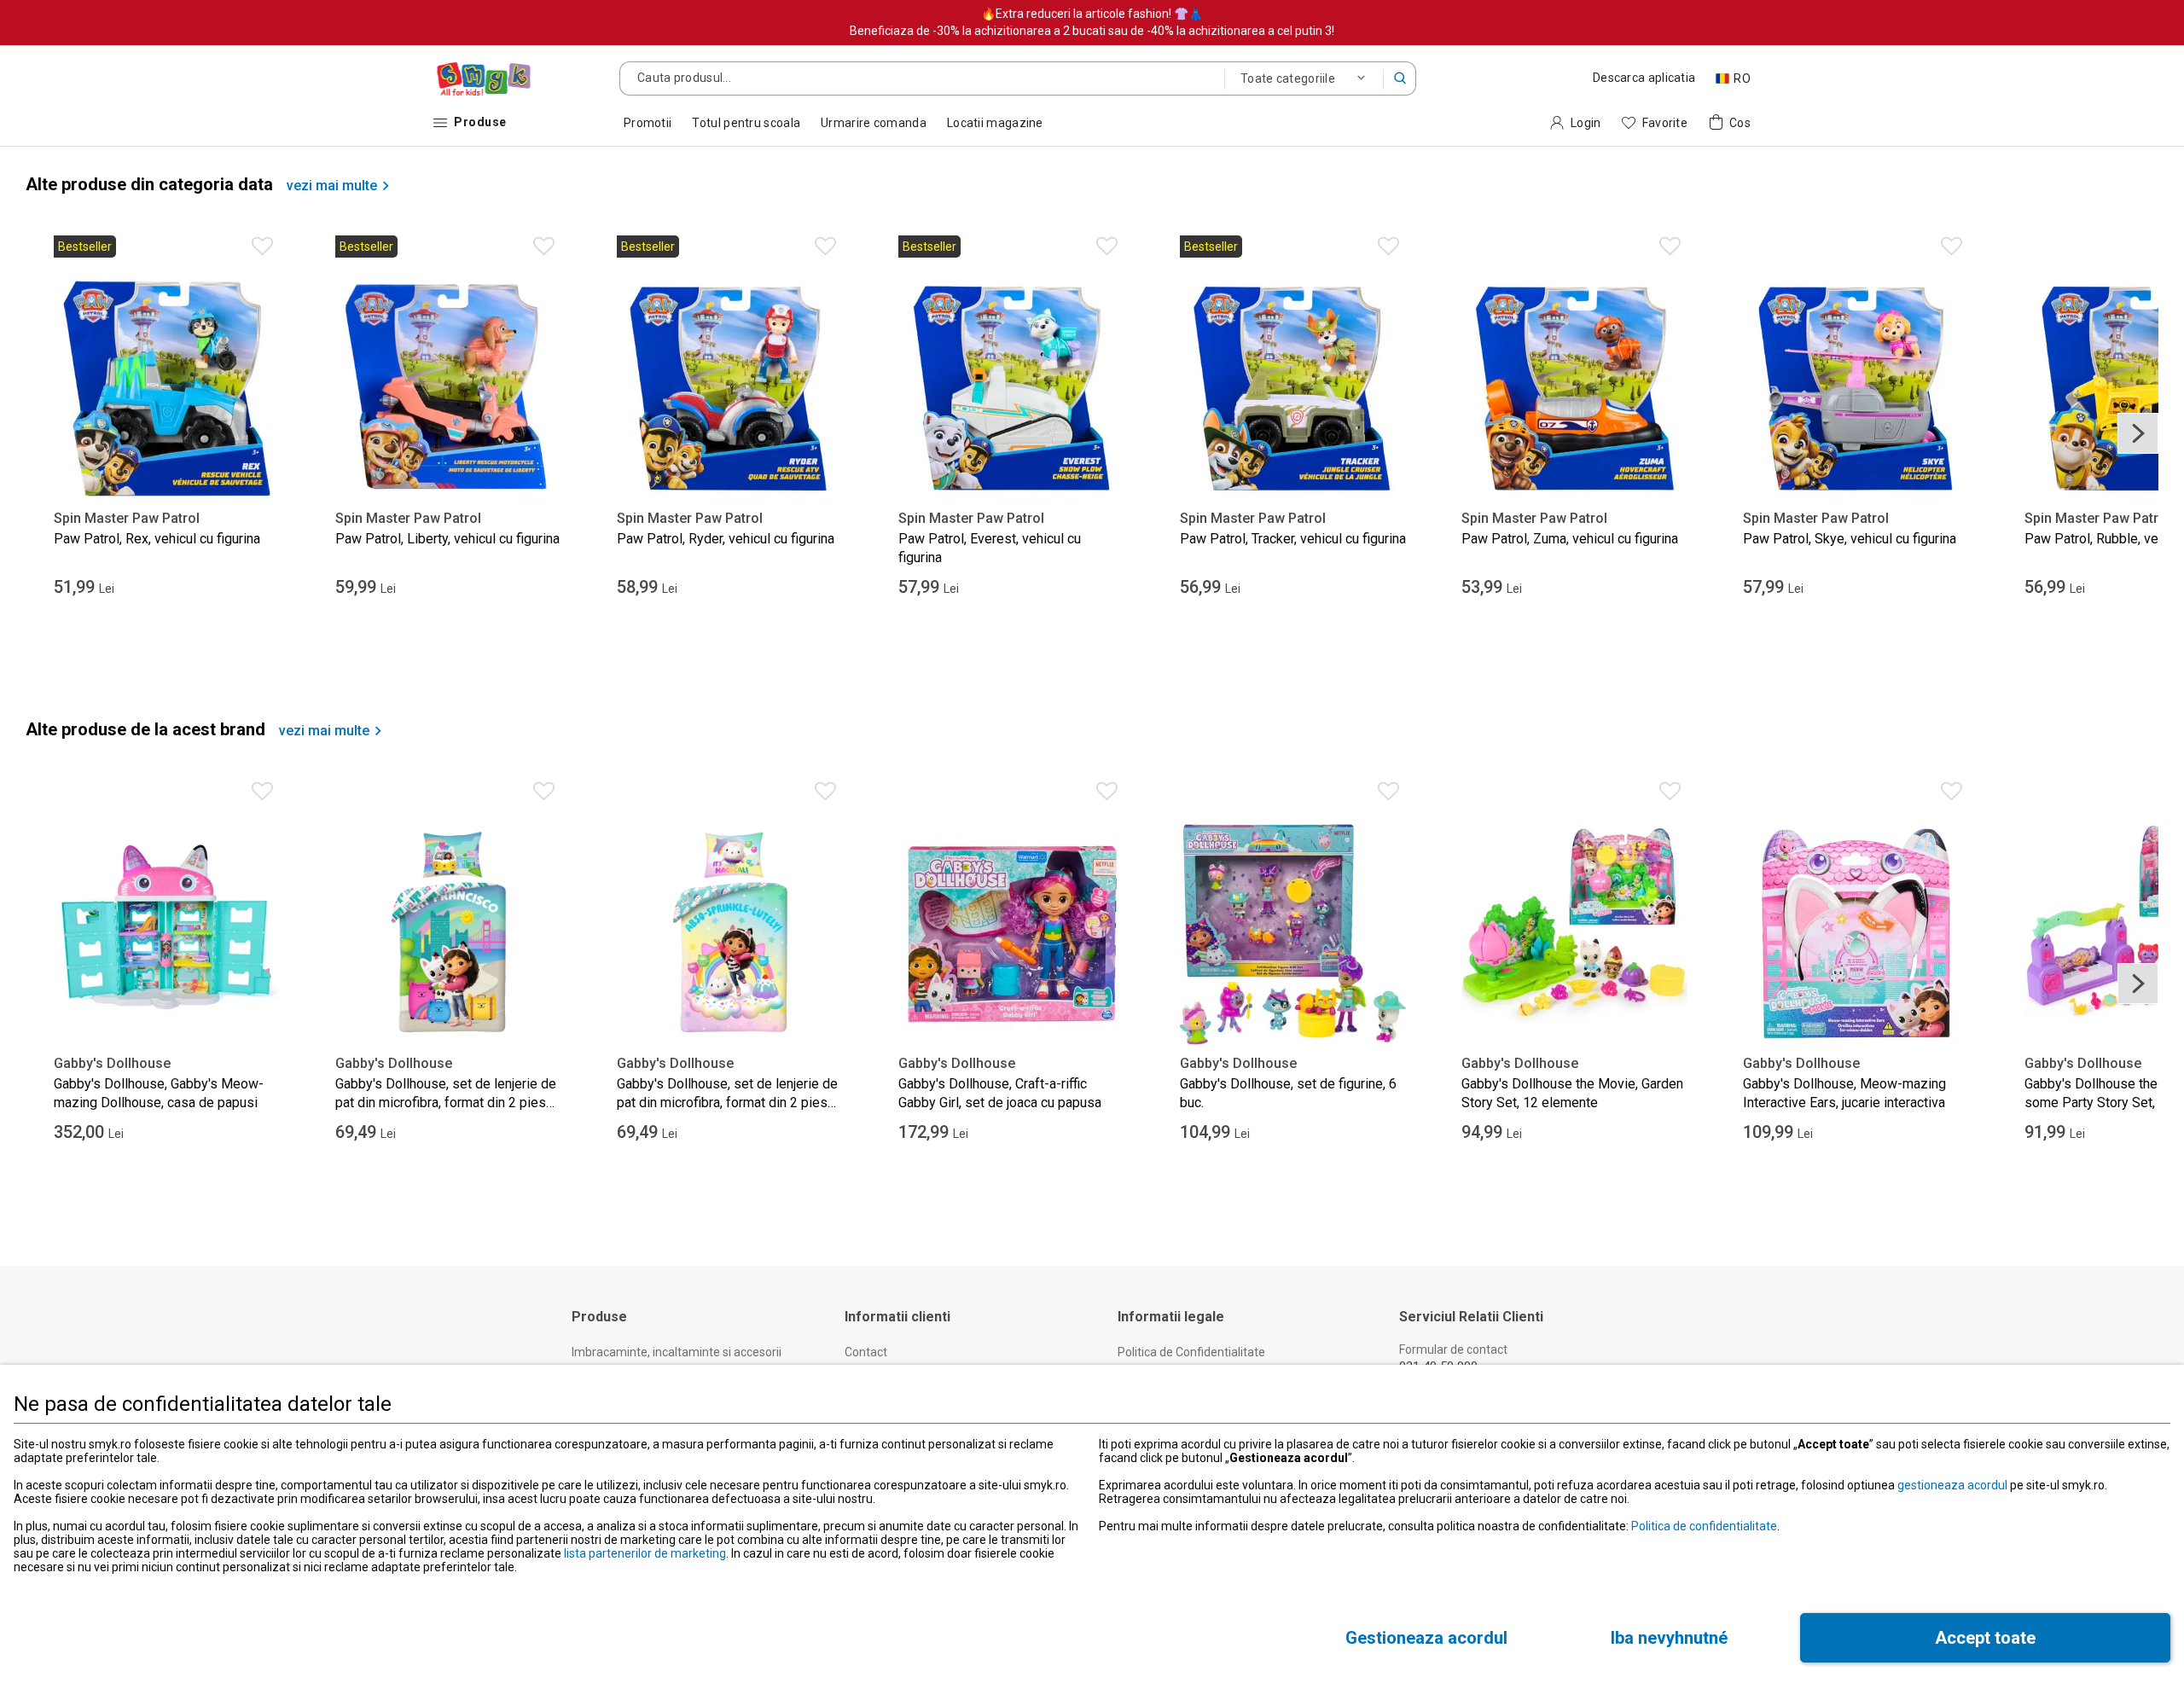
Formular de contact (1453, 1349)
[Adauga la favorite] (262, 246)
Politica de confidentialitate (1704, 1526)
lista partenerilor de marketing (645, 1553)
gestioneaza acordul (1952, 1485)
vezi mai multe (332, 186)
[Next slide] (2138, 433)
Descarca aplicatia (1644, 78)
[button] (1400, 78)
